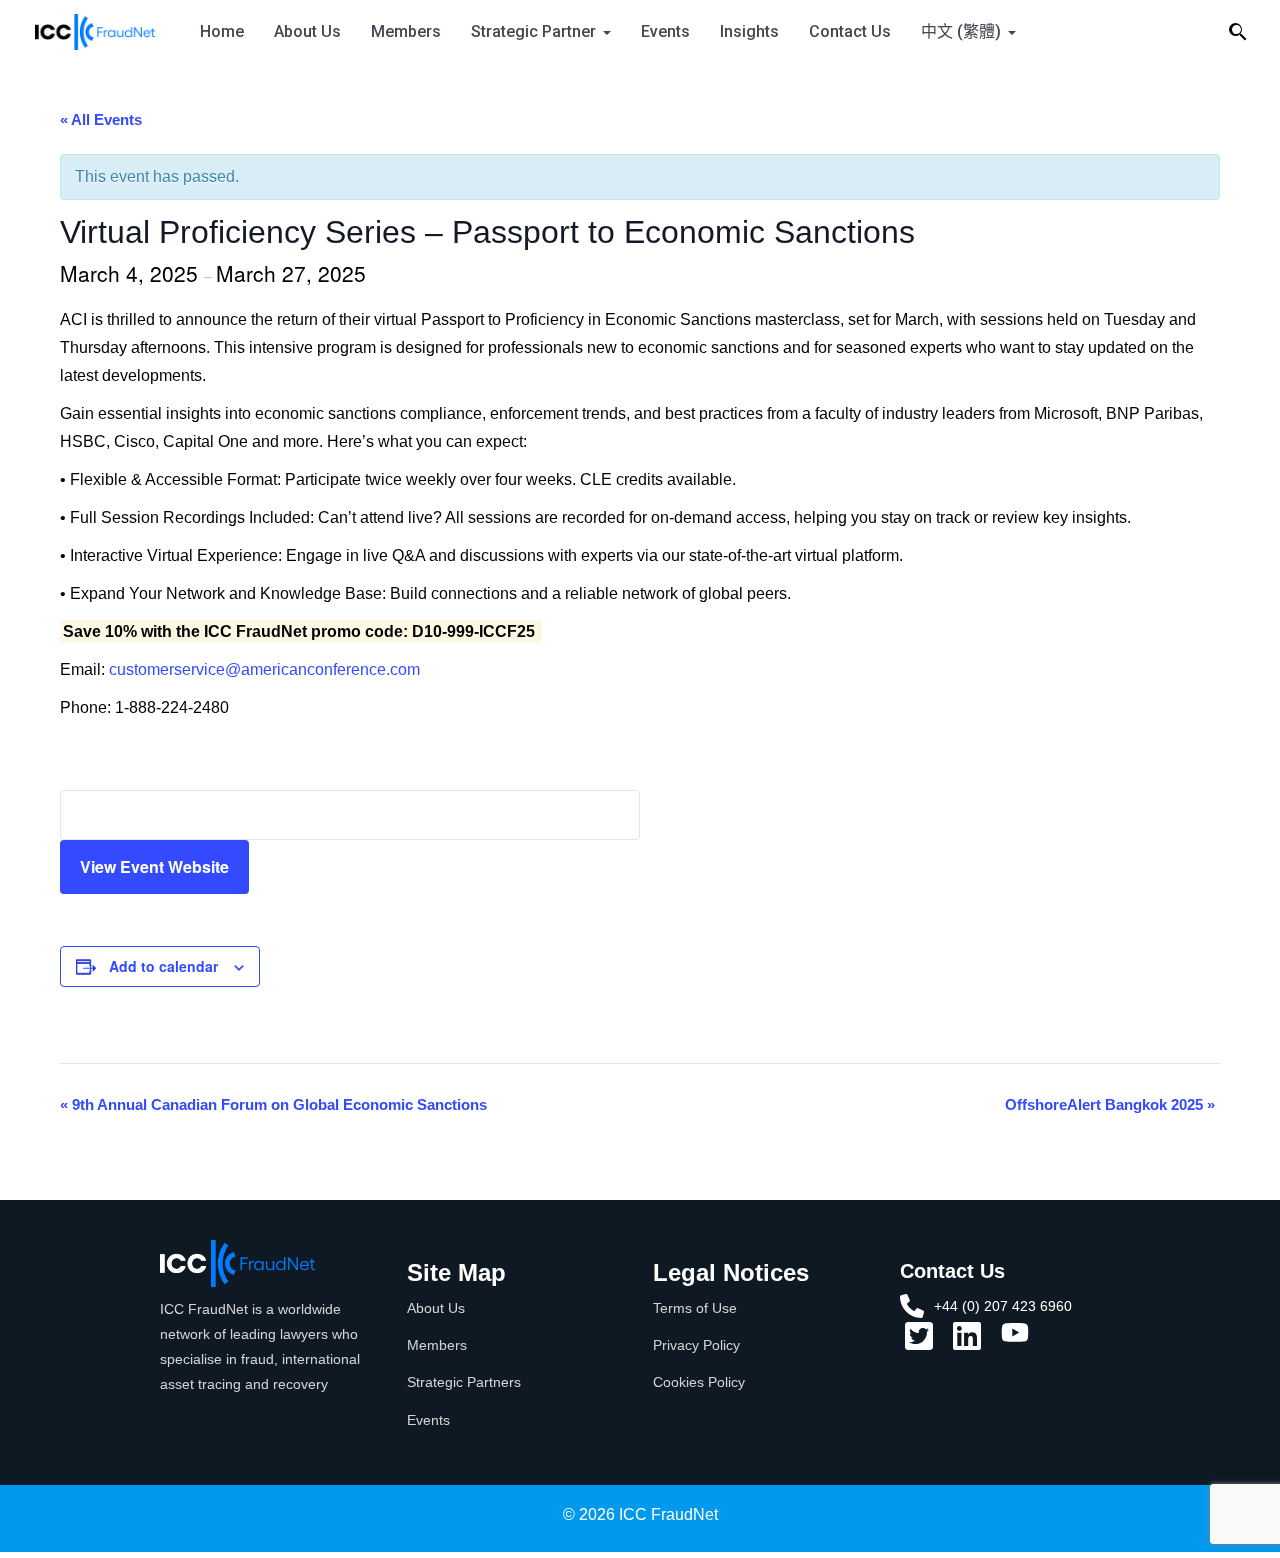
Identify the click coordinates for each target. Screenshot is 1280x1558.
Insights (749, 31)
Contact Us (850, 31)
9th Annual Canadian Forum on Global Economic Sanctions (273, 1104)
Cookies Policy (699, 1382)
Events (665, 31)
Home (222, 31)
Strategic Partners (464, 1382)
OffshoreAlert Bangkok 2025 (1110, 1104)
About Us (307, 31)
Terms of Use (695, 1308)
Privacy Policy (696, 1345)
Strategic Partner (533, 31)
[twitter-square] (919, 1343)
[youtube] (1015, 1339)
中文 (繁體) (961, 31)
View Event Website (154, 866)
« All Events (101, 119)
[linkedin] (967, 1343)
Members (406, 31)
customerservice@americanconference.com (264, 669)
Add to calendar (163, 966)
